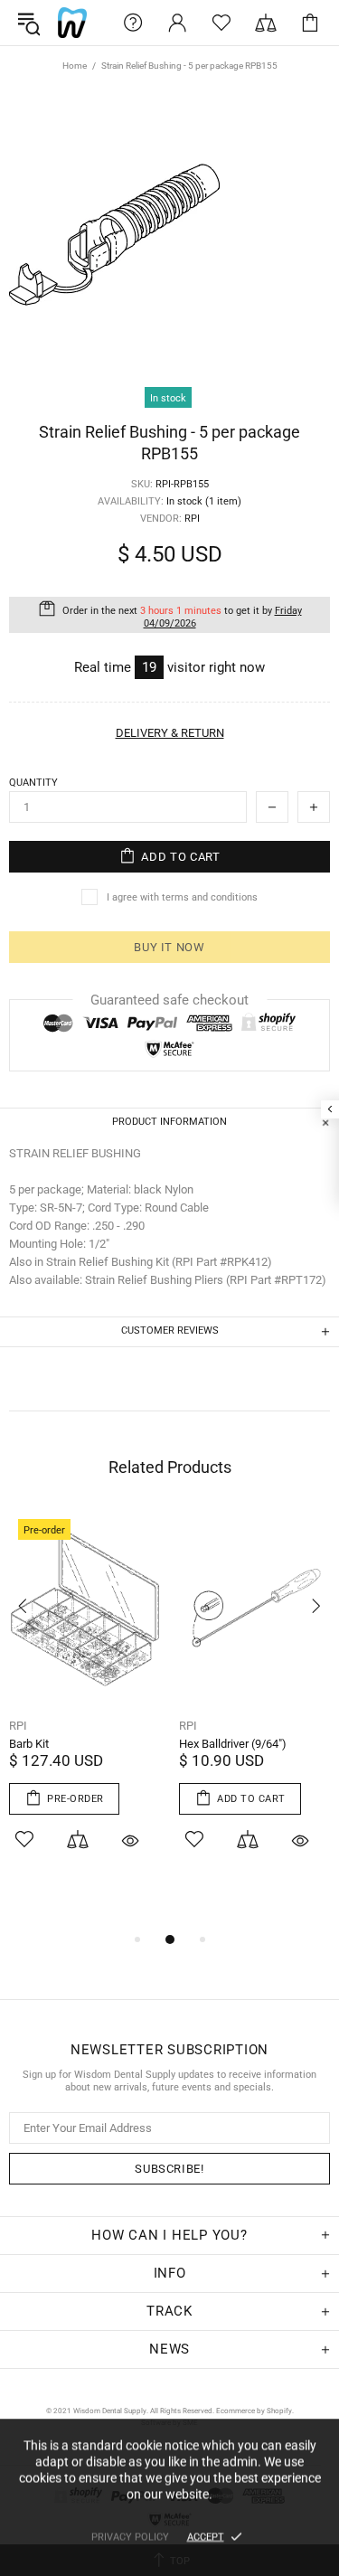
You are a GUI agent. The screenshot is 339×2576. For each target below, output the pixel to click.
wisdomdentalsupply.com (72, 23)
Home (75, 66)
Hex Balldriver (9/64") (233, 1744)
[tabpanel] (85, 1704)
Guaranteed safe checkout (169, 1000)
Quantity (33, 783)
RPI (18, 1726)
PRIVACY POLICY (130, 2537)
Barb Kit (29, 1744)
